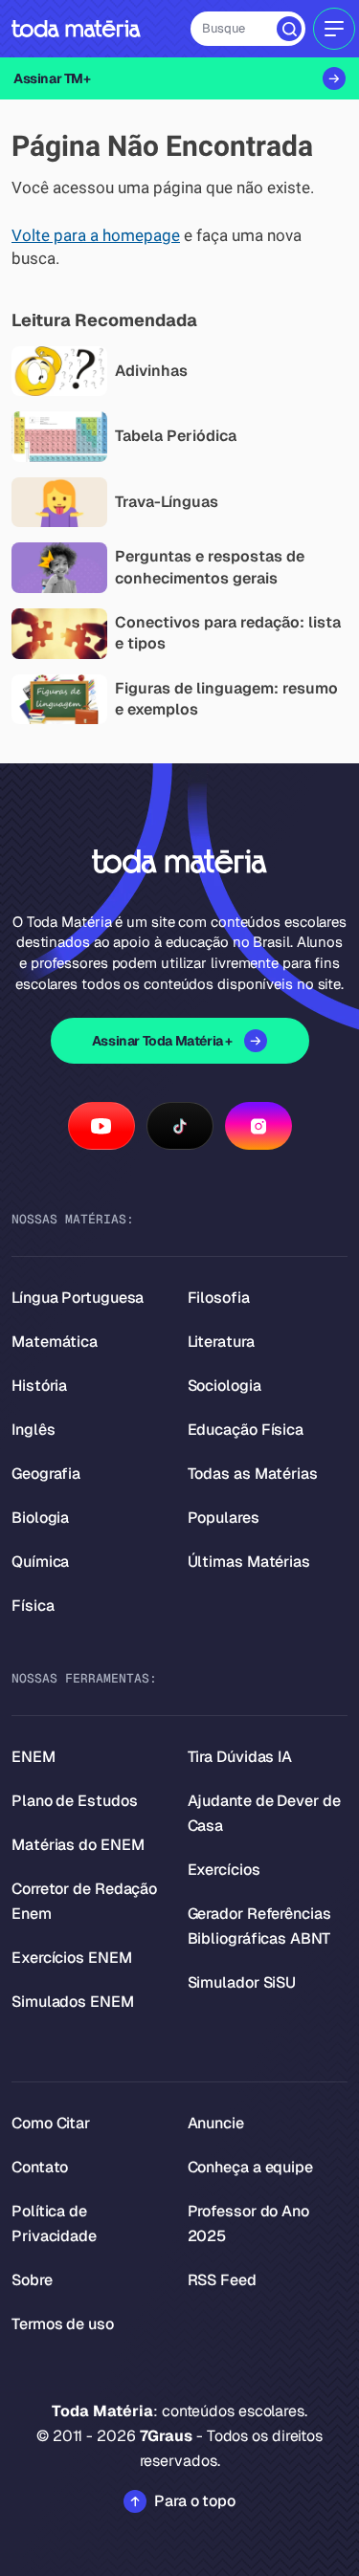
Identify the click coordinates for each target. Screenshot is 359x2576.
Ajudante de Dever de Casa (264, 1813)
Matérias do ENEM (78, 1845)
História (39, 1386)
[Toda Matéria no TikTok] (180, 1126)
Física (33, 1606)
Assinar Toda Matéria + (162, 1041)
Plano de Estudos (74, 1801)
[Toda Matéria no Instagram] (258, 1126)
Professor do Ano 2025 (248, 2224)
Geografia (46, 1474)
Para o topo (195, 2501)
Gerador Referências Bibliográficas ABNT (259, 1926)
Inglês (33, 1430)
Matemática (55, 1342)
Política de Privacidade (54, 2224)
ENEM (34, 1757)
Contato (40, 2167)
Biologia (40, 1518)
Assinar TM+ (52, 78)
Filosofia (219, 1298)
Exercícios (224, 1870)
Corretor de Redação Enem (84, 1901)
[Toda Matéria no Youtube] (101, 1126)
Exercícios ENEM (72, 1958)
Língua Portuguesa (78, 1298)
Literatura (221, 1342)
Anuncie (216, 2123)
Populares (224, 1518)
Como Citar (51, 2123)
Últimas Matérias (249, 1562)
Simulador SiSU (242, 1982)
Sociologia (224, 1386)
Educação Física (246, 1430)
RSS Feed (222, 2280)
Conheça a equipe (250, 2167)
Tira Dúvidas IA (240, 1757)
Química (40, 1562)
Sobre (32, 2280)
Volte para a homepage (96, 236)
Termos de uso (63, 2324)
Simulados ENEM (73, 2002)
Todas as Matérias (253, 1474)
